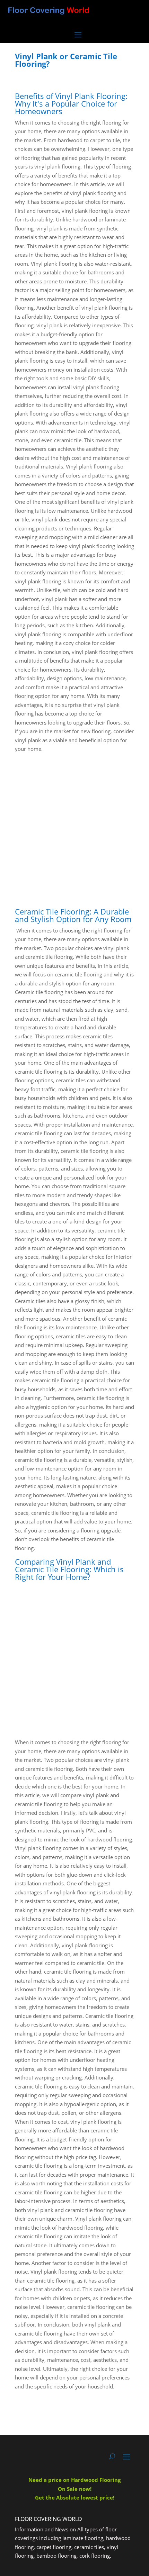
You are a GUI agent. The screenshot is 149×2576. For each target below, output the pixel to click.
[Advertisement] (74, 828)
